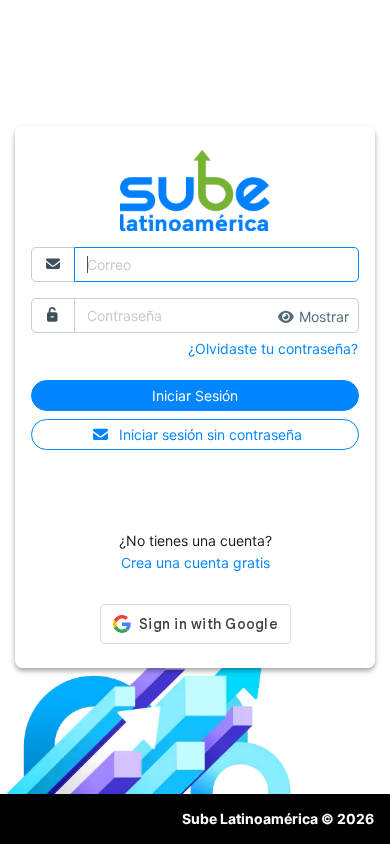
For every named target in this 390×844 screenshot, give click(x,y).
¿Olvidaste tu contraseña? (273, 348)
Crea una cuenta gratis (195, 562)
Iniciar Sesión (195, 395)
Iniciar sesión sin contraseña (210, 434)
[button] (314, 316)
